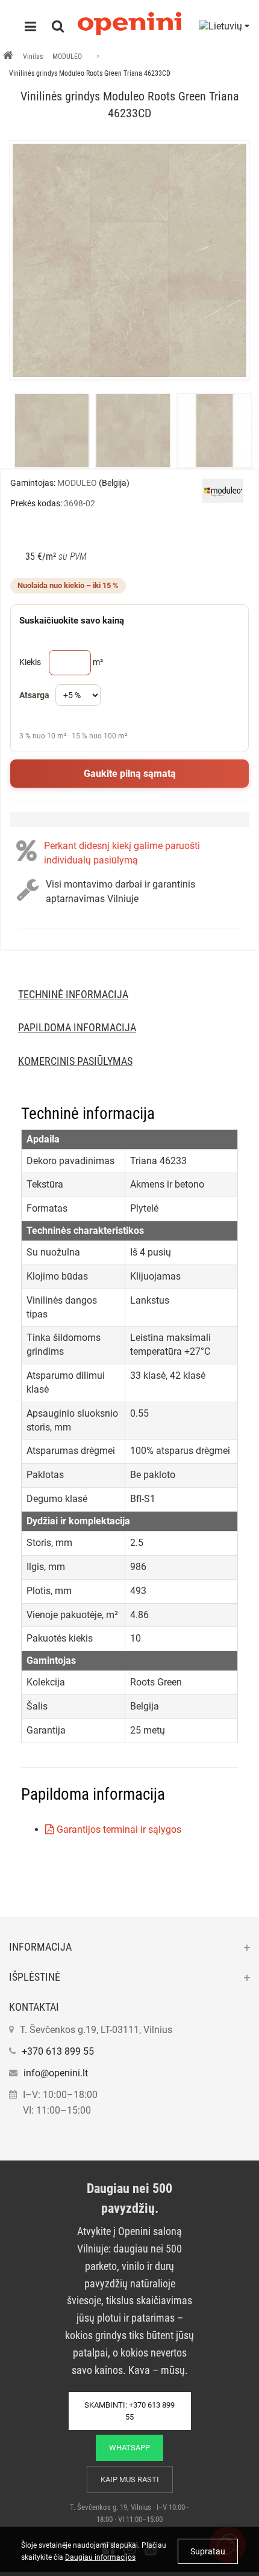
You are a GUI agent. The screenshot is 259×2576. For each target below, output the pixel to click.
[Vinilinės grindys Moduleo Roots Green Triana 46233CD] (129, 260)
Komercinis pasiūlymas (75, 1061)
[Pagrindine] (8, 57)
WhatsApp (129, 2448)
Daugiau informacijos (100, 2557)
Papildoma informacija (77, 1027)
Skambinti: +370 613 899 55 (129, 2411)
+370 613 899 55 (58, 2051)
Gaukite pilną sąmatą (130, 774)
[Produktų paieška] (58, 28)
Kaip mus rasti (130, 2479)
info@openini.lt (56, 2073)
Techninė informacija (73, 994)
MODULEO (67, 57)
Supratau (208, 2551)
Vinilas (33, 57)
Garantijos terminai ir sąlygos (119, 1829)
